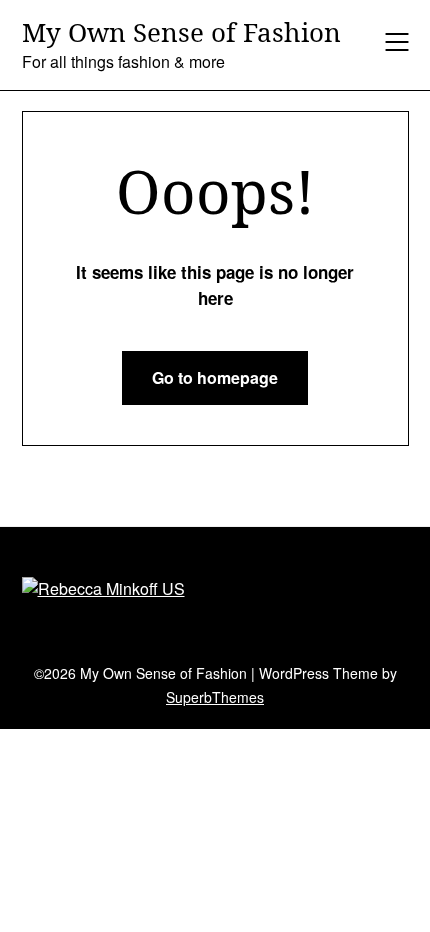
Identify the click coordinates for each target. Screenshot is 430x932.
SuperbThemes (215, 697)
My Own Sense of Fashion (181, 33)
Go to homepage (215, 377)
